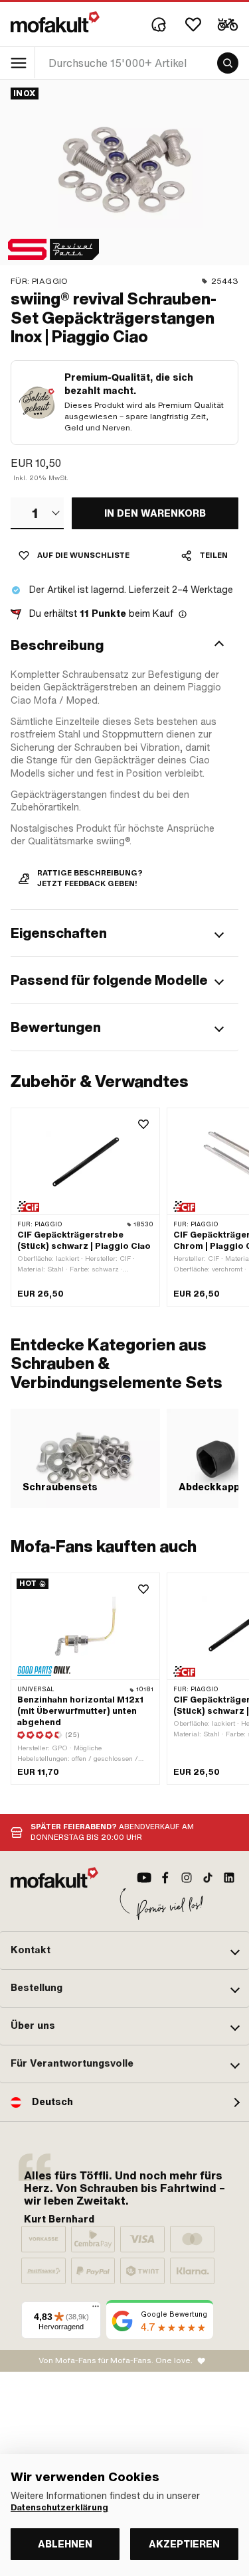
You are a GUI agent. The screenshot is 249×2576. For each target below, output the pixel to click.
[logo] (55, 22)
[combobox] (37, 513)
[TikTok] (208, 1878)
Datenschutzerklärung (59, 2508)
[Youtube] (144, 1878)
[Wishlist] (193, 25)
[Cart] (228, 25)
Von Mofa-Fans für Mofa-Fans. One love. (116, 2360)
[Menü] (96, 2309)
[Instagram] (187, 1878)
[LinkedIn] (229, 1878)
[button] (124, 645)
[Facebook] (165, 1878)
